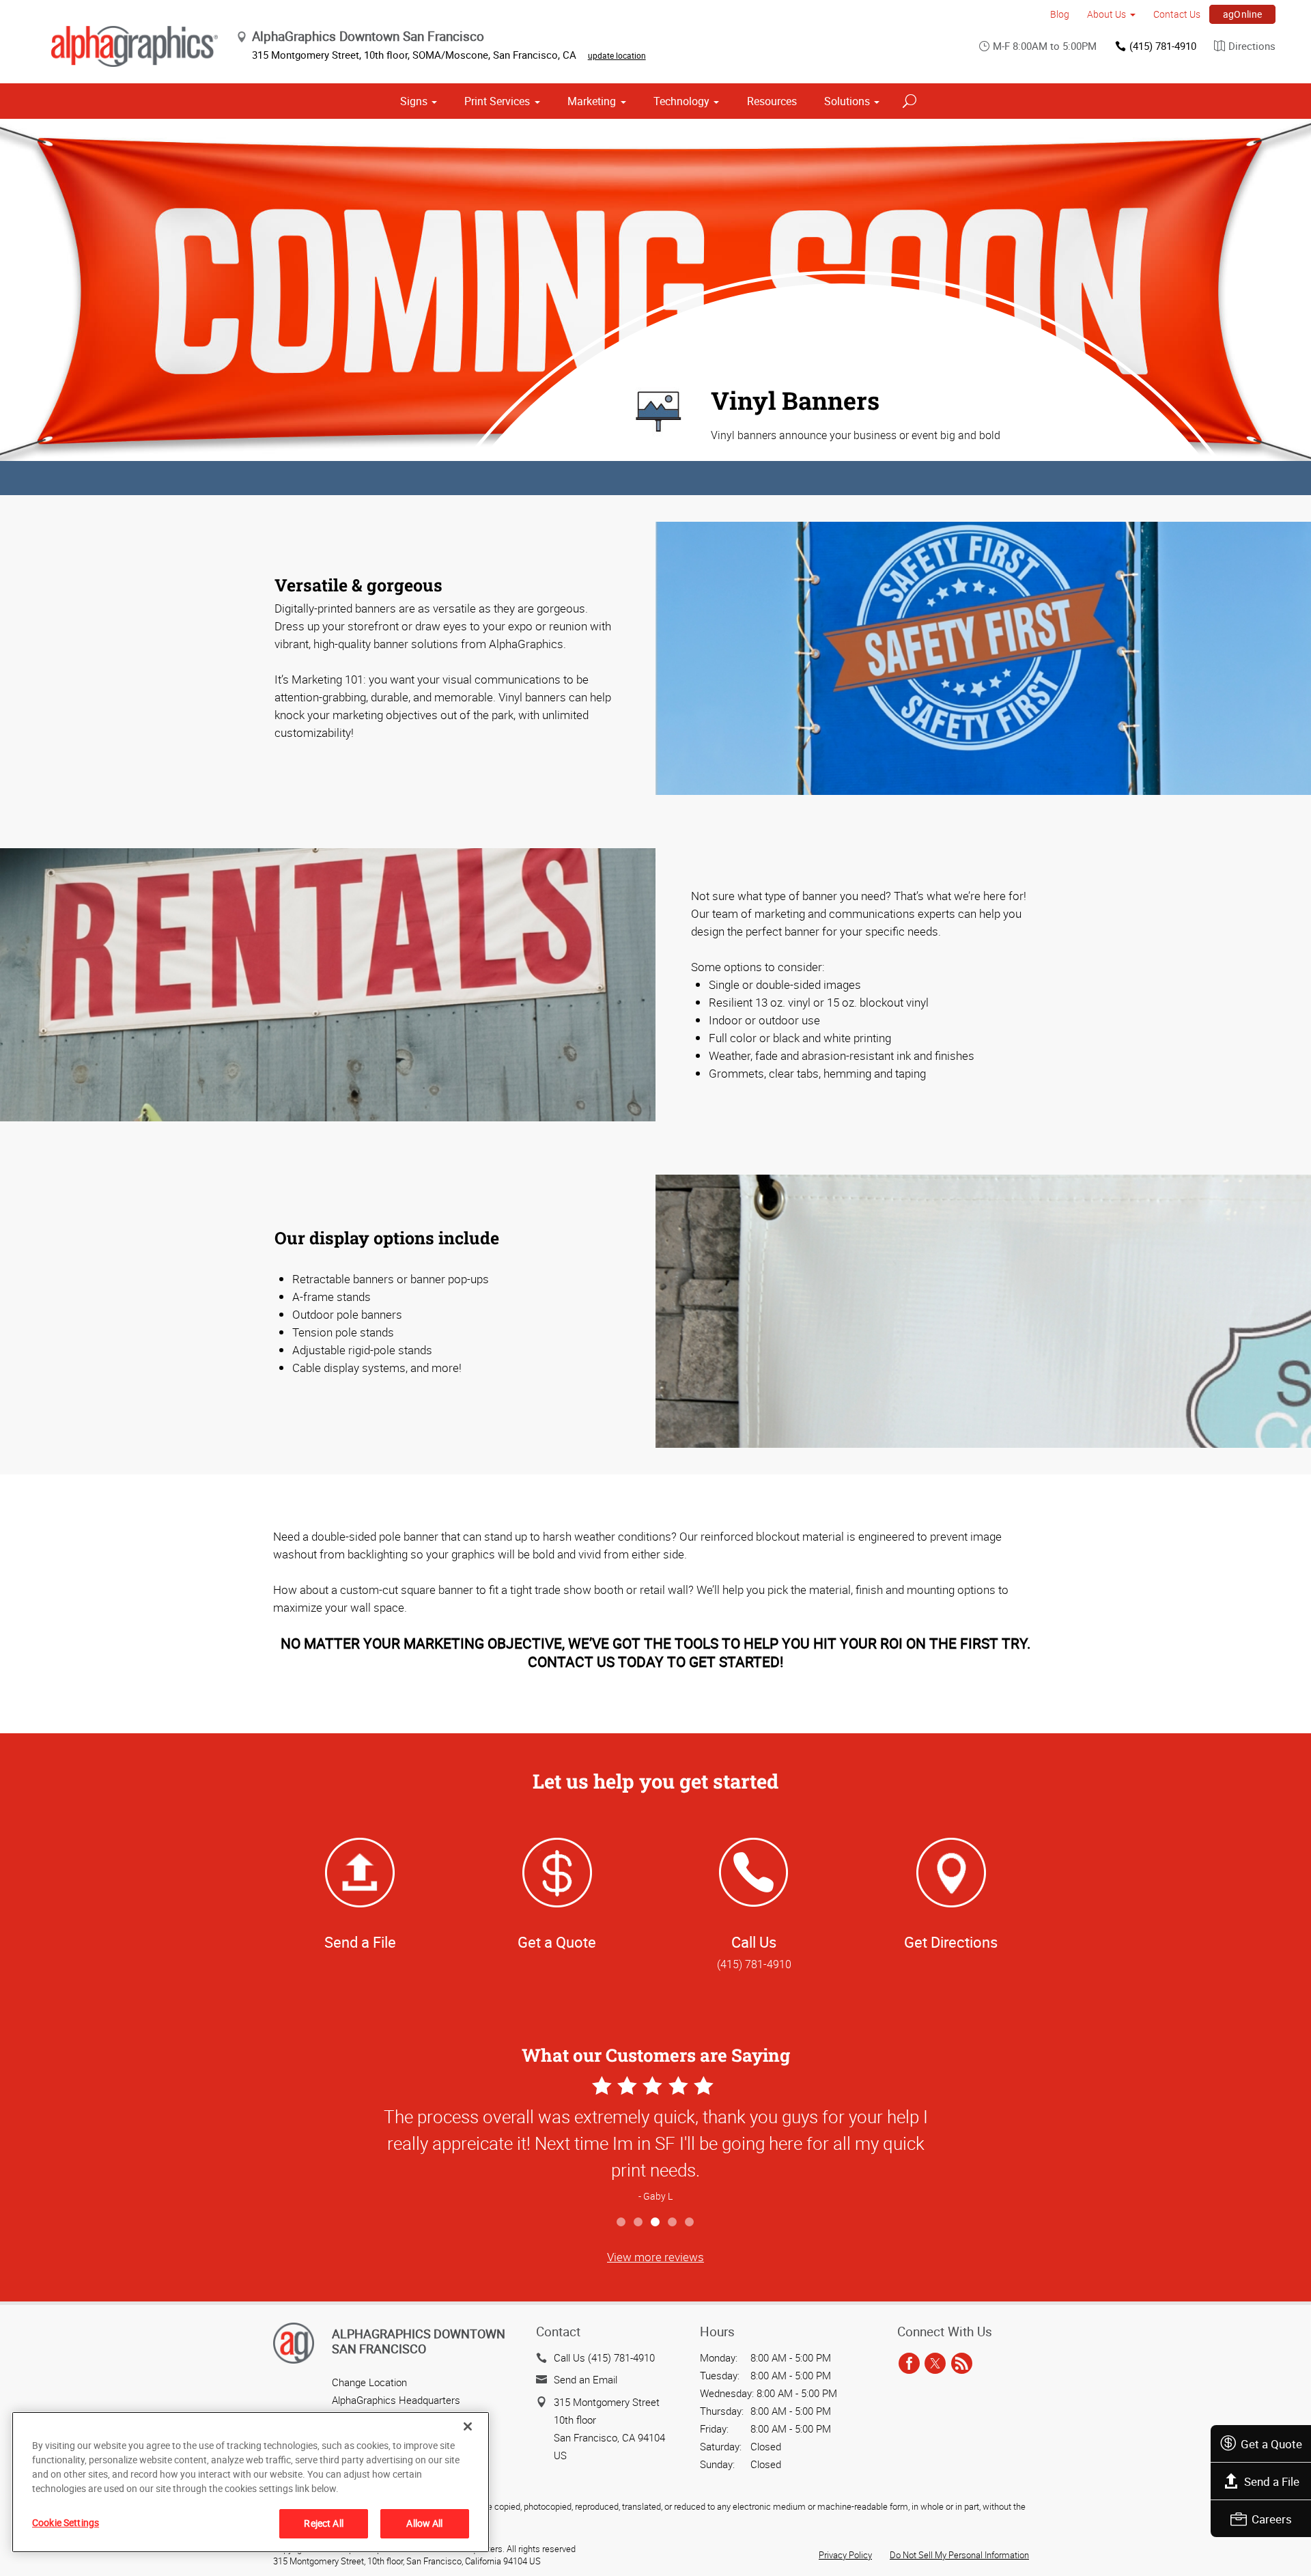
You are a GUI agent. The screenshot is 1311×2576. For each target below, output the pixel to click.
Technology (681, 101)
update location (617, 55)
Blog (1060, 14)
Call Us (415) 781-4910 (604, 2357)
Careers (1272, 2519)
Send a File (1272, 2481)
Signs (414, 101)
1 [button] (622, 2223)
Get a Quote (1271, 2444)
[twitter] (935, 2364)
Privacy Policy (845, 2555)
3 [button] (656, 2223)
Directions (1252, 46)
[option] (655, 2141)
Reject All (323, 2523)
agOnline (1243, 14)
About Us (1106, 14)
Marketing (592, 101)
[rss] (962, 2364)
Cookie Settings (66, 2522)
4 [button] (673, 2223)
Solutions (847, 101)
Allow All (424, 2523)
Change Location (369, 2382)
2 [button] (639, 2223)
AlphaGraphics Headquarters (396, 2400)
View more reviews (655, 2257)
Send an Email (586, 2379)
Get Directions (951, 1942)
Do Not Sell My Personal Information (959, 2555)
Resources (772, 101)
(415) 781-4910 (1163, 46)
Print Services (497, 101)
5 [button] (690, 2223)
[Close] (468, 2426)
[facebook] (909, 2364)
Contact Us (1177, 14)
